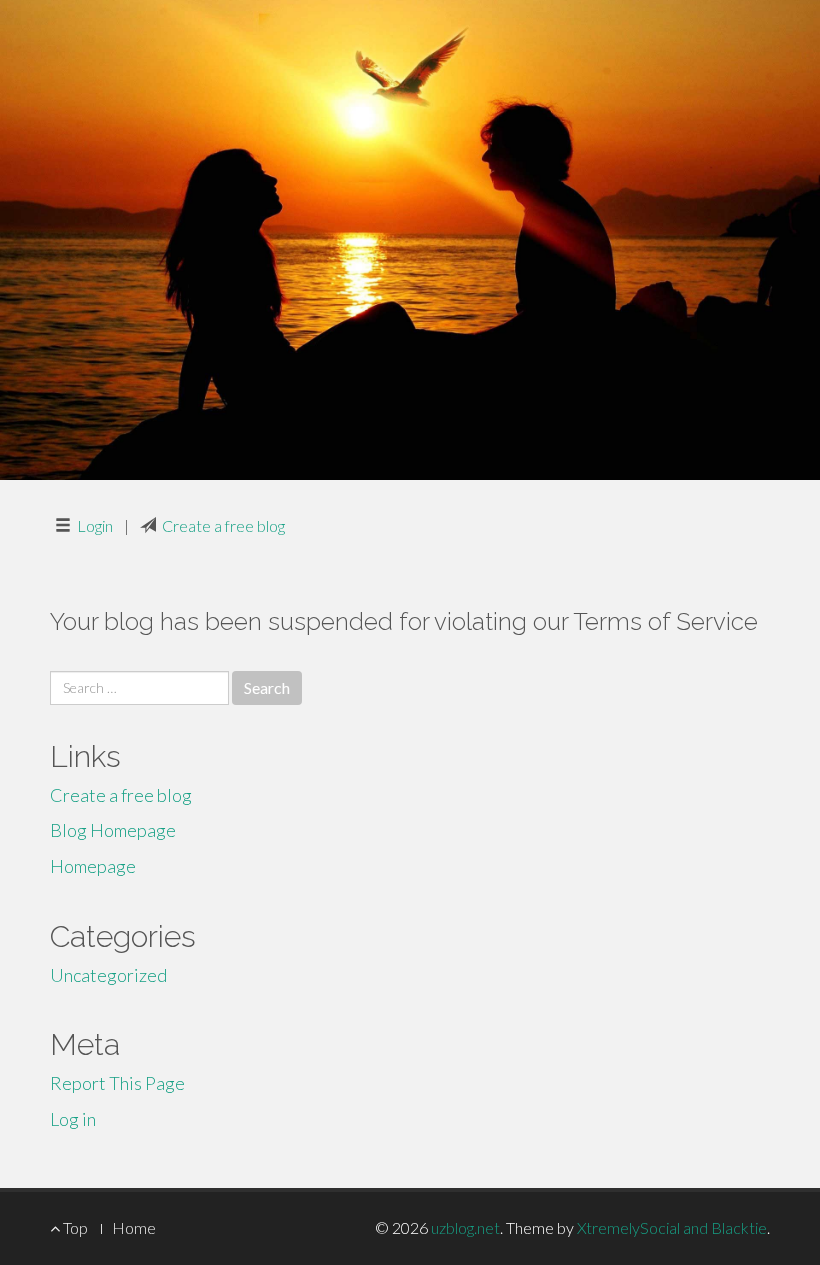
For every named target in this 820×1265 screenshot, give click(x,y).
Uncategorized (108, 975)
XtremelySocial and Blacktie (672, 1227)
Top (74, 1227)
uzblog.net (465, 1227)
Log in (73, 1119)
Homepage (93, 866)
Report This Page (117, 1083)
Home (134, 1227)
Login (95, 525)
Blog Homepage (113, 830)
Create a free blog (223, 525)
